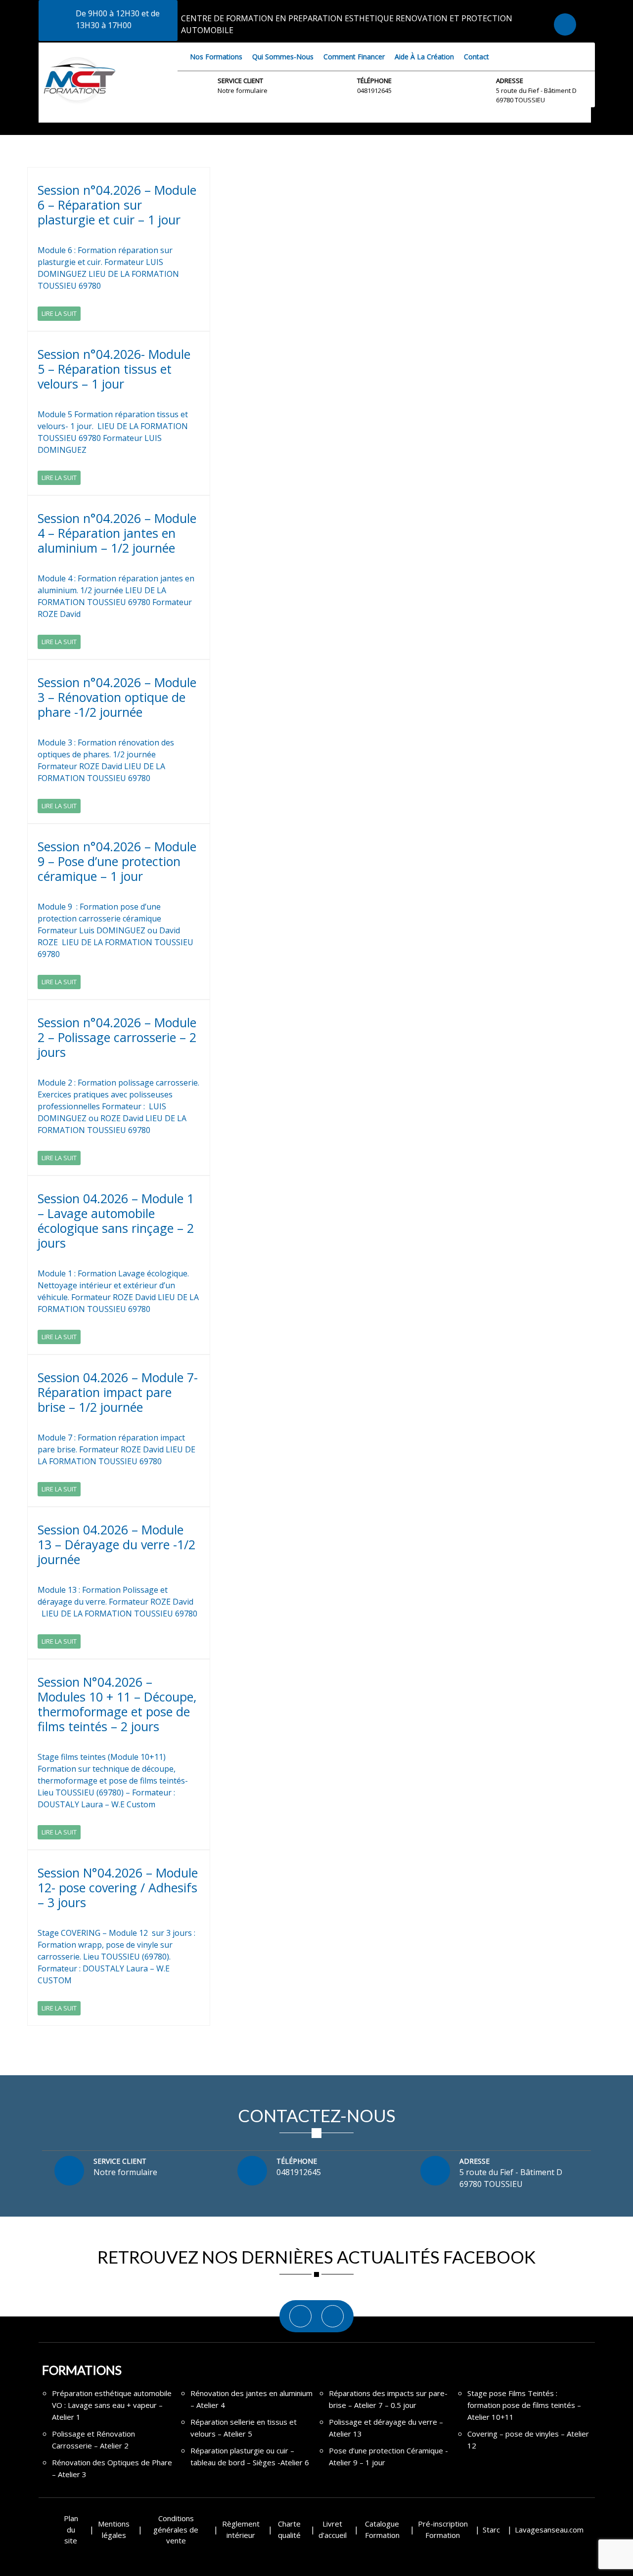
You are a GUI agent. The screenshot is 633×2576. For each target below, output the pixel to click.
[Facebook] (300, 2316)
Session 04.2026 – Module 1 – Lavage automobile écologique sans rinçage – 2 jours (116, 1221)
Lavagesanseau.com (549, 2530)
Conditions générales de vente (176, 2529)
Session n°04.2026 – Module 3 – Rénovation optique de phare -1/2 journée (117, 697)
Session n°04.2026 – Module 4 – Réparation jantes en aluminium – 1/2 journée (117, 533)
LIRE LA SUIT (59, 313)
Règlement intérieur (241, 2529)
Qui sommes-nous (283, 57)
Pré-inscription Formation (443, 2529)
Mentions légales (114, 2529)
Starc (491, 2530)
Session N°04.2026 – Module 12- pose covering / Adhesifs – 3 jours (118, 1887)
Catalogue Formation (382, 2529)
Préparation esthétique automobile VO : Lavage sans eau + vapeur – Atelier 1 (112, 2405)
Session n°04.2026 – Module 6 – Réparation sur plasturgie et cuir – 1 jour (117, 205)
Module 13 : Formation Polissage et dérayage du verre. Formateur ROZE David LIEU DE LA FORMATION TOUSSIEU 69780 (118, 1602)
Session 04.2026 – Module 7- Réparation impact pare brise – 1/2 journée (118, 1392)
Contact (476, 57)
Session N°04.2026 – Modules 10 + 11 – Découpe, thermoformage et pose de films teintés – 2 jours (117, 1704)
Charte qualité (289, 2529)
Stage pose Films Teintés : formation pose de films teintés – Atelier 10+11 (524, 2405)
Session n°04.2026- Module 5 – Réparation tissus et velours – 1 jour (114, 369)
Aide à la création (424, 57)
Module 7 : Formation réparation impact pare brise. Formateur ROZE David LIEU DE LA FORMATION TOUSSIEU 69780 (116, 1449)
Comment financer (354, 57)
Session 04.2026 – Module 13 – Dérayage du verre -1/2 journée (116, 1544)
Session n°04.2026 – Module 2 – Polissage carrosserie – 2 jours (117, 1037)
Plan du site (71, 2529)
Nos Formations (216, 57)
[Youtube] (333, 2316)
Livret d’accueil (333, 2529)
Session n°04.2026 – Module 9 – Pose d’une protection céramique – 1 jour (117, 861)
